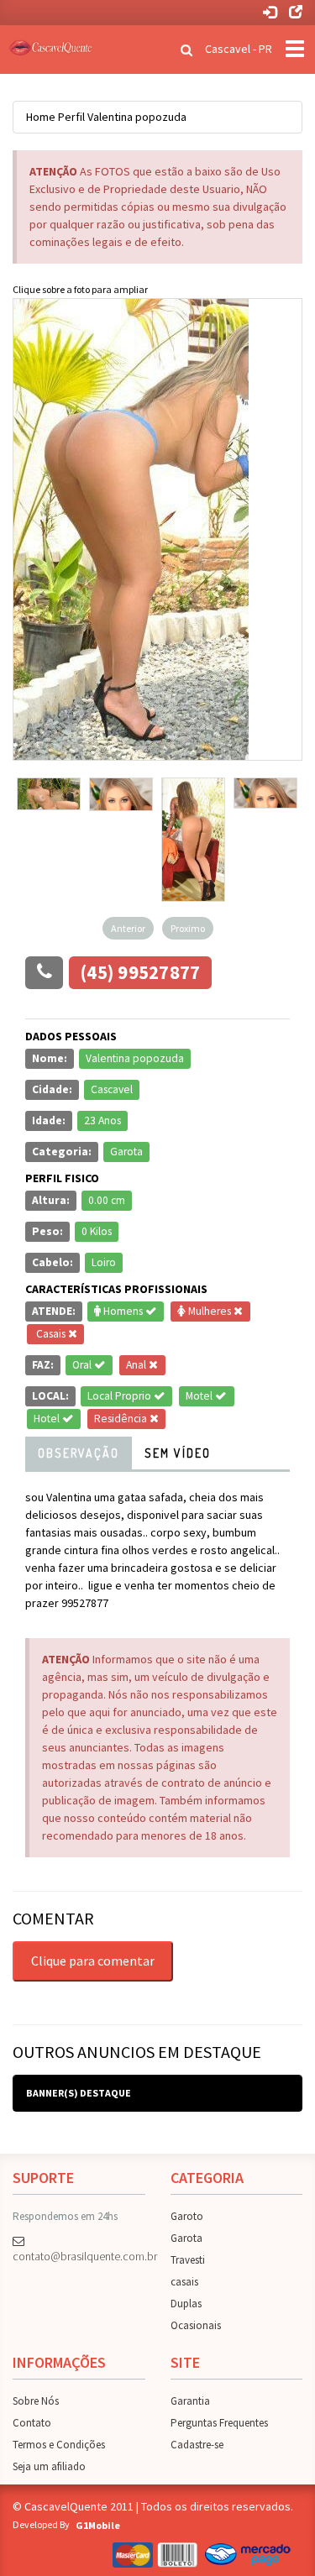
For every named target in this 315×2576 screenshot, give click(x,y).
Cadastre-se (197, 2445)
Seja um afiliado (49, 2466)
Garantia (190, 2401)
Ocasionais (196, 2325)
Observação (79, 1453)
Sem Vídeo (178, 1453)
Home (41, 117)
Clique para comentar (93, 1961)
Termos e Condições (59, 2445)
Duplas (186, 2304)
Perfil (71, 117)
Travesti (188, 2260)
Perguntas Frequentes (219, 2423)
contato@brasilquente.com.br (79, 2256)
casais (184, 2282)
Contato (32, 2423)
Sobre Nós (36, 2401)
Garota (186, 2238)
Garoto (187, 2216)
